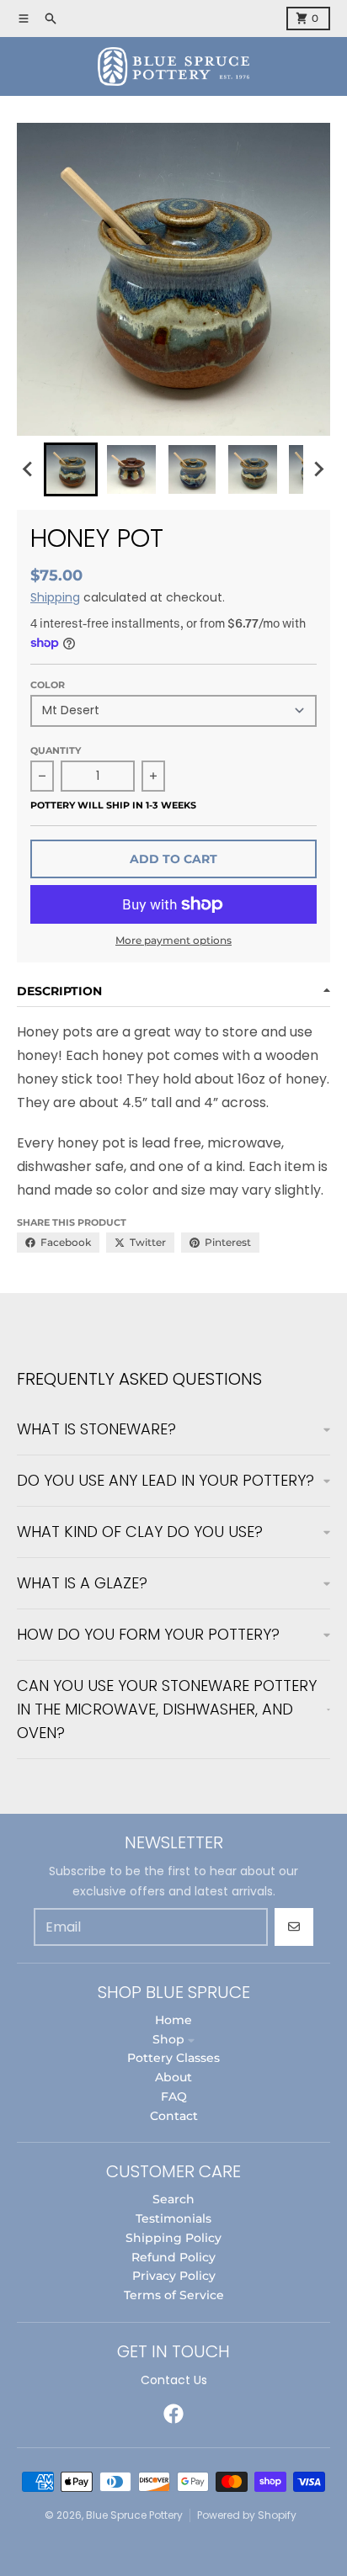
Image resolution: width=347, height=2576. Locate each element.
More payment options (173, 940)
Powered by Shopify (247, 2515)
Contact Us (174, 2380)
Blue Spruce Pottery (134, 2515)
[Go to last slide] (29, 469)
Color (48, 685)
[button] (71, 469)
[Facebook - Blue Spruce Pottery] (173, 2414)
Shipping (55, 597)
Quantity (56, 750)
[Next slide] (318, 469)
